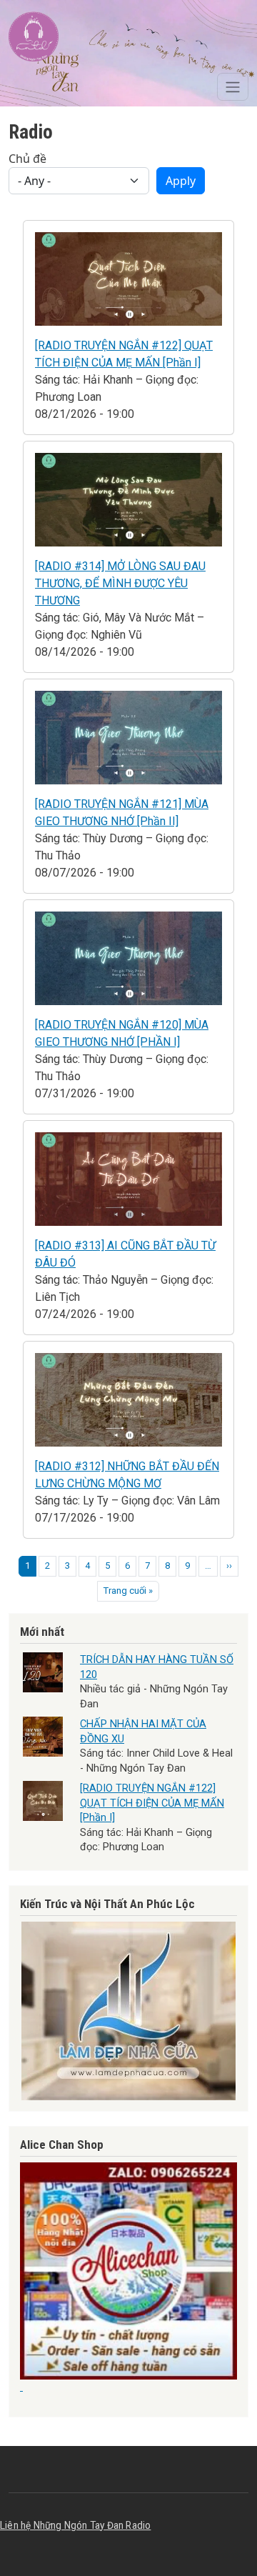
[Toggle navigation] (233, 87)
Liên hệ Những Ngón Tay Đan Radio (75, 2525)
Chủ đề (27, 159)
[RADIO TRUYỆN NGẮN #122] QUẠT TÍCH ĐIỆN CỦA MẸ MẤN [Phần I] (152, 1803)
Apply (181, 181)
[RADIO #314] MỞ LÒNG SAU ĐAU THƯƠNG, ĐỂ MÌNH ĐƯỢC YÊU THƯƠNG (120, 583)
